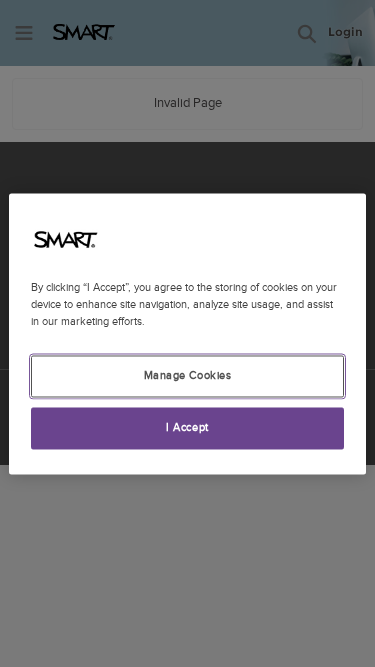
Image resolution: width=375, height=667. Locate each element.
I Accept (187, 427)
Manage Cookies (188, 375)
